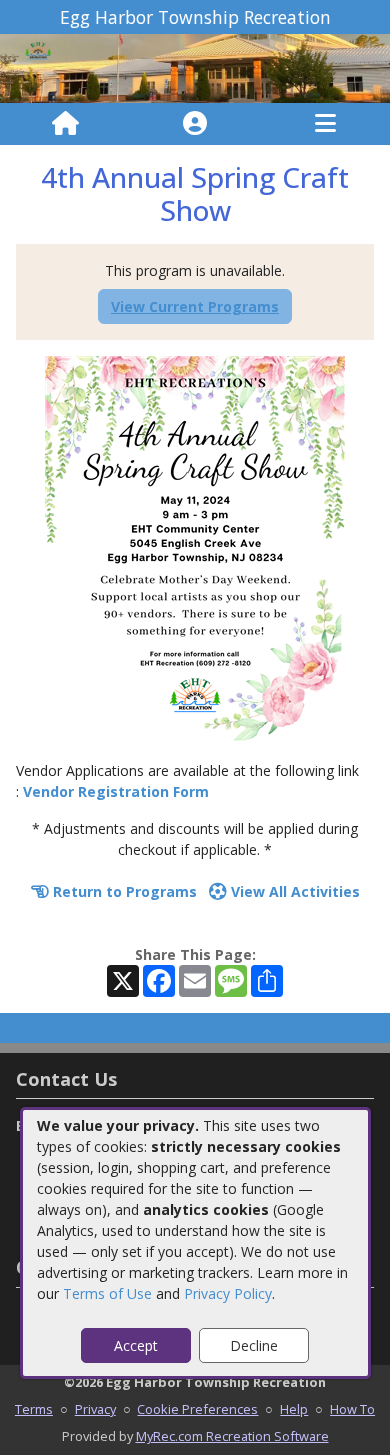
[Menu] (325, 124)
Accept (136, 1345)
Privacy (95, 1409)
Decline (254, 1345)
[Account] (195, 124)
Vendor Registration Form (116, 791)
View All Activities (293, 891)
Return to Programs (123, 891)
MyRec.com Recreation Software (232, 1436)
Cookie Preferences (197, 1409)
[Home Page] (65, 124)
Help (294, 1409)
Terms (34, 1409)
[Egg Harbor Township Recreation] (195, 66)
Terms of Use (107, 1293)
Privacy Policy (228, 1293)
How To (352, 1409)
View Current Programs (195, 306)
